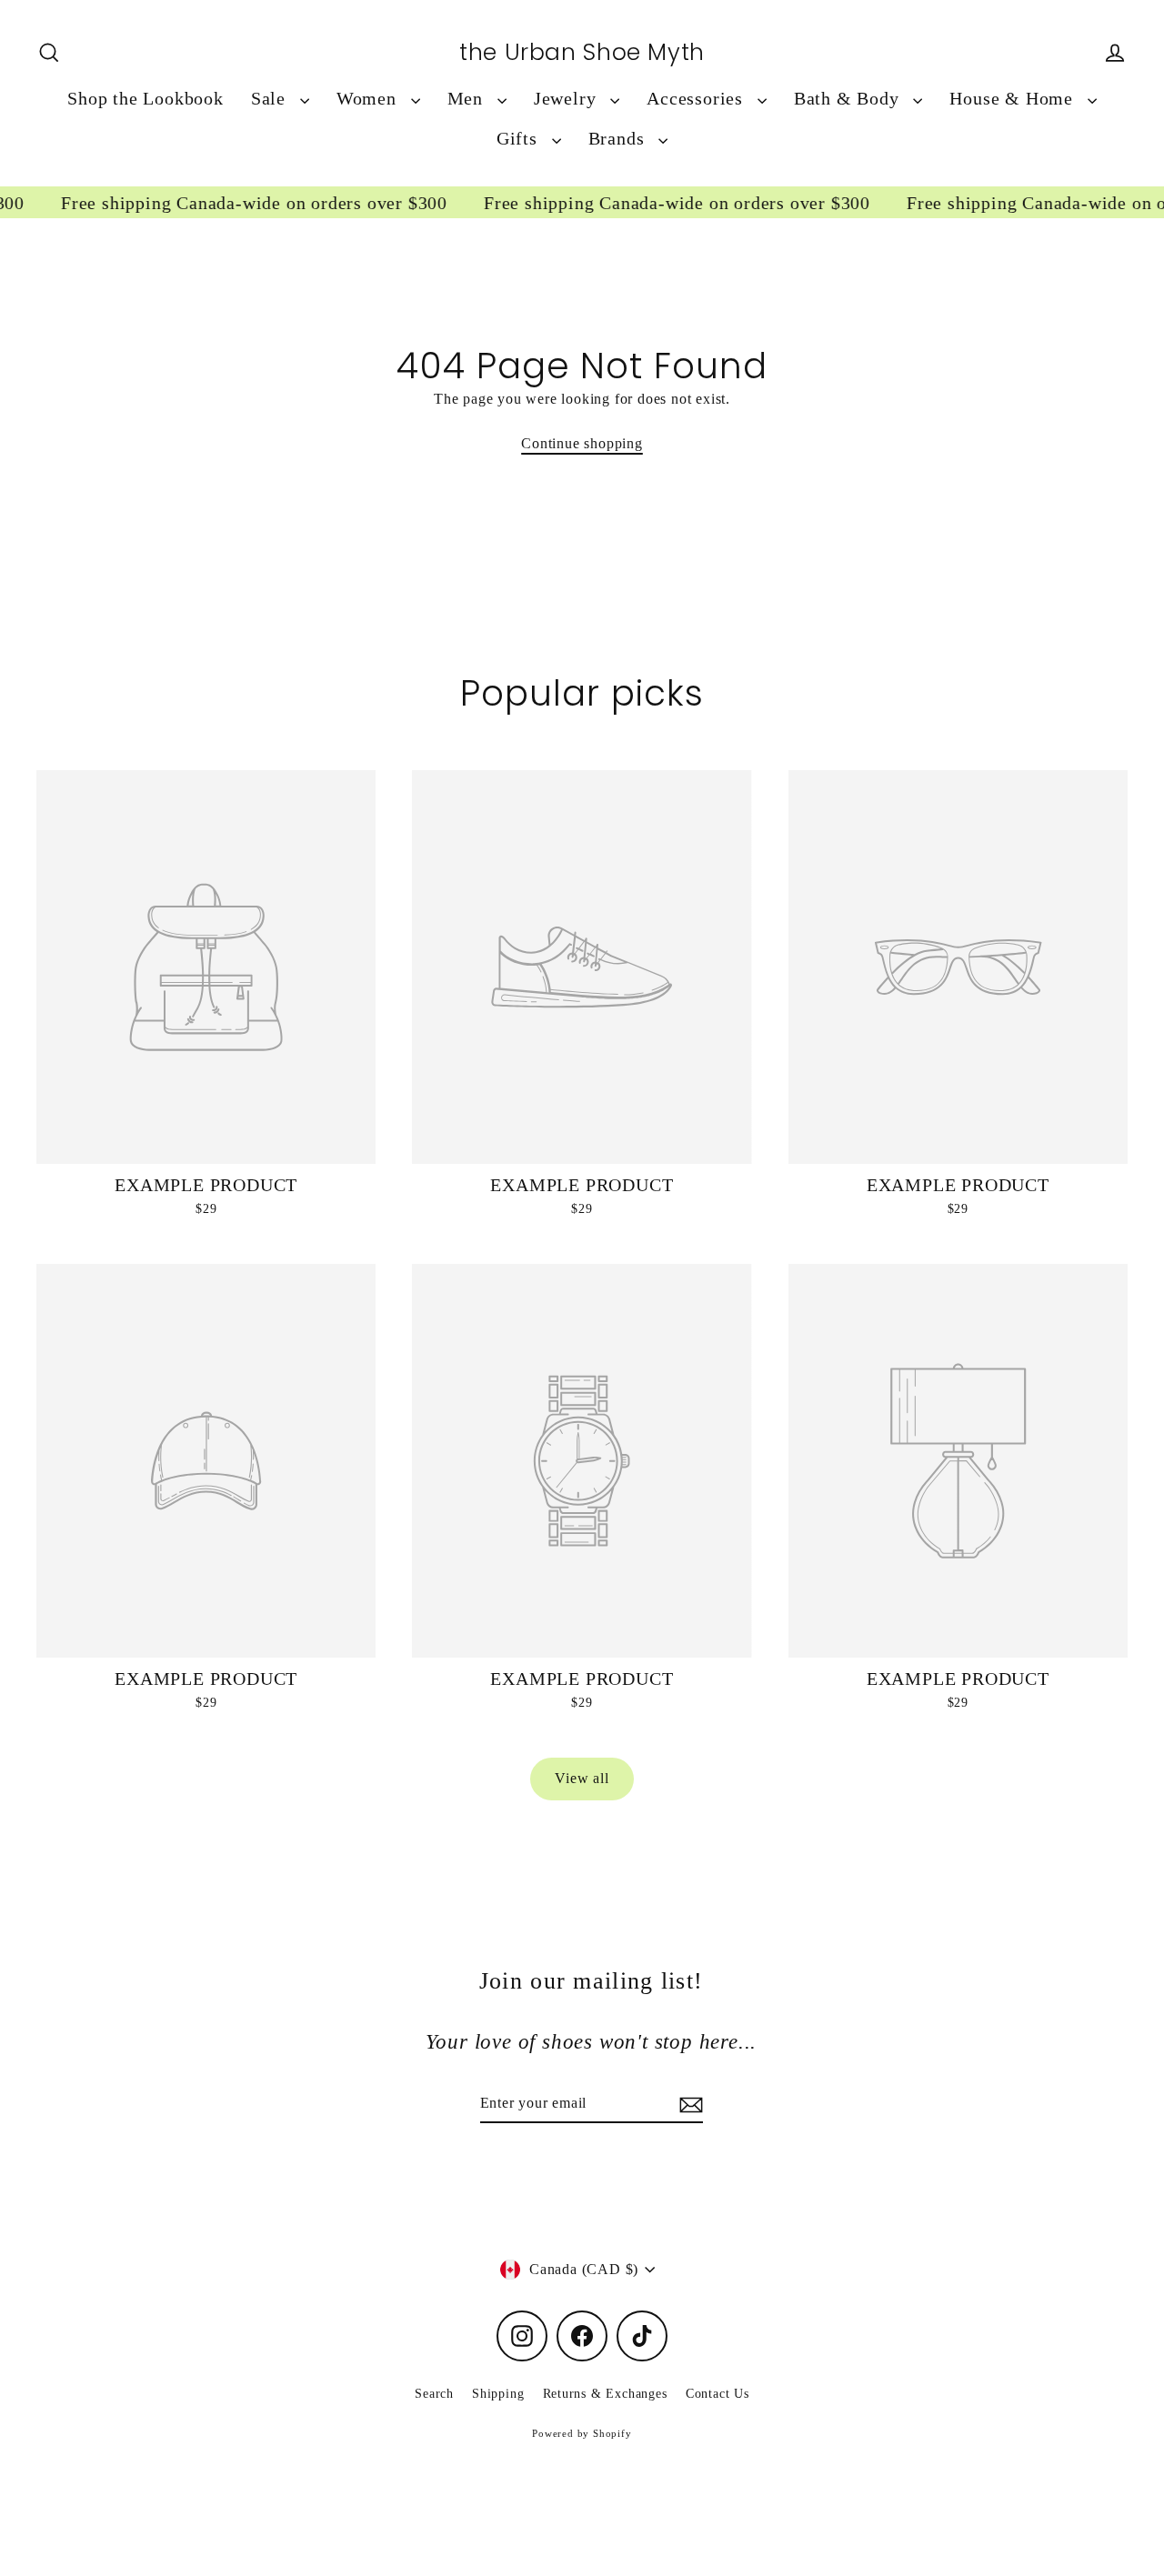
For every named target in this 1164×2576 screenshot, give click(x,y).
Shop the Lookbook (145, 99)
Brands (619, 139)
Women (369, 99)
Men (468, 99)
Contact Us (717, 2394)
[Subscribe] (688, 2104)
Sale (271, 99)
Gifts (520, 139)
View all (582, 1778)
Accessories (697, 99)
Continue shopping (582, 443)
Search (434, 2394)
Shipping (498, 2394)
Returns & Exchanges (605, 2394)
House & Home (1013, 99)
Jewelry (567, 99)
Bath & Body (849, 99)
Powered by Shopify (582, 2433)
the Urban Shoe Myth (582, 53)
